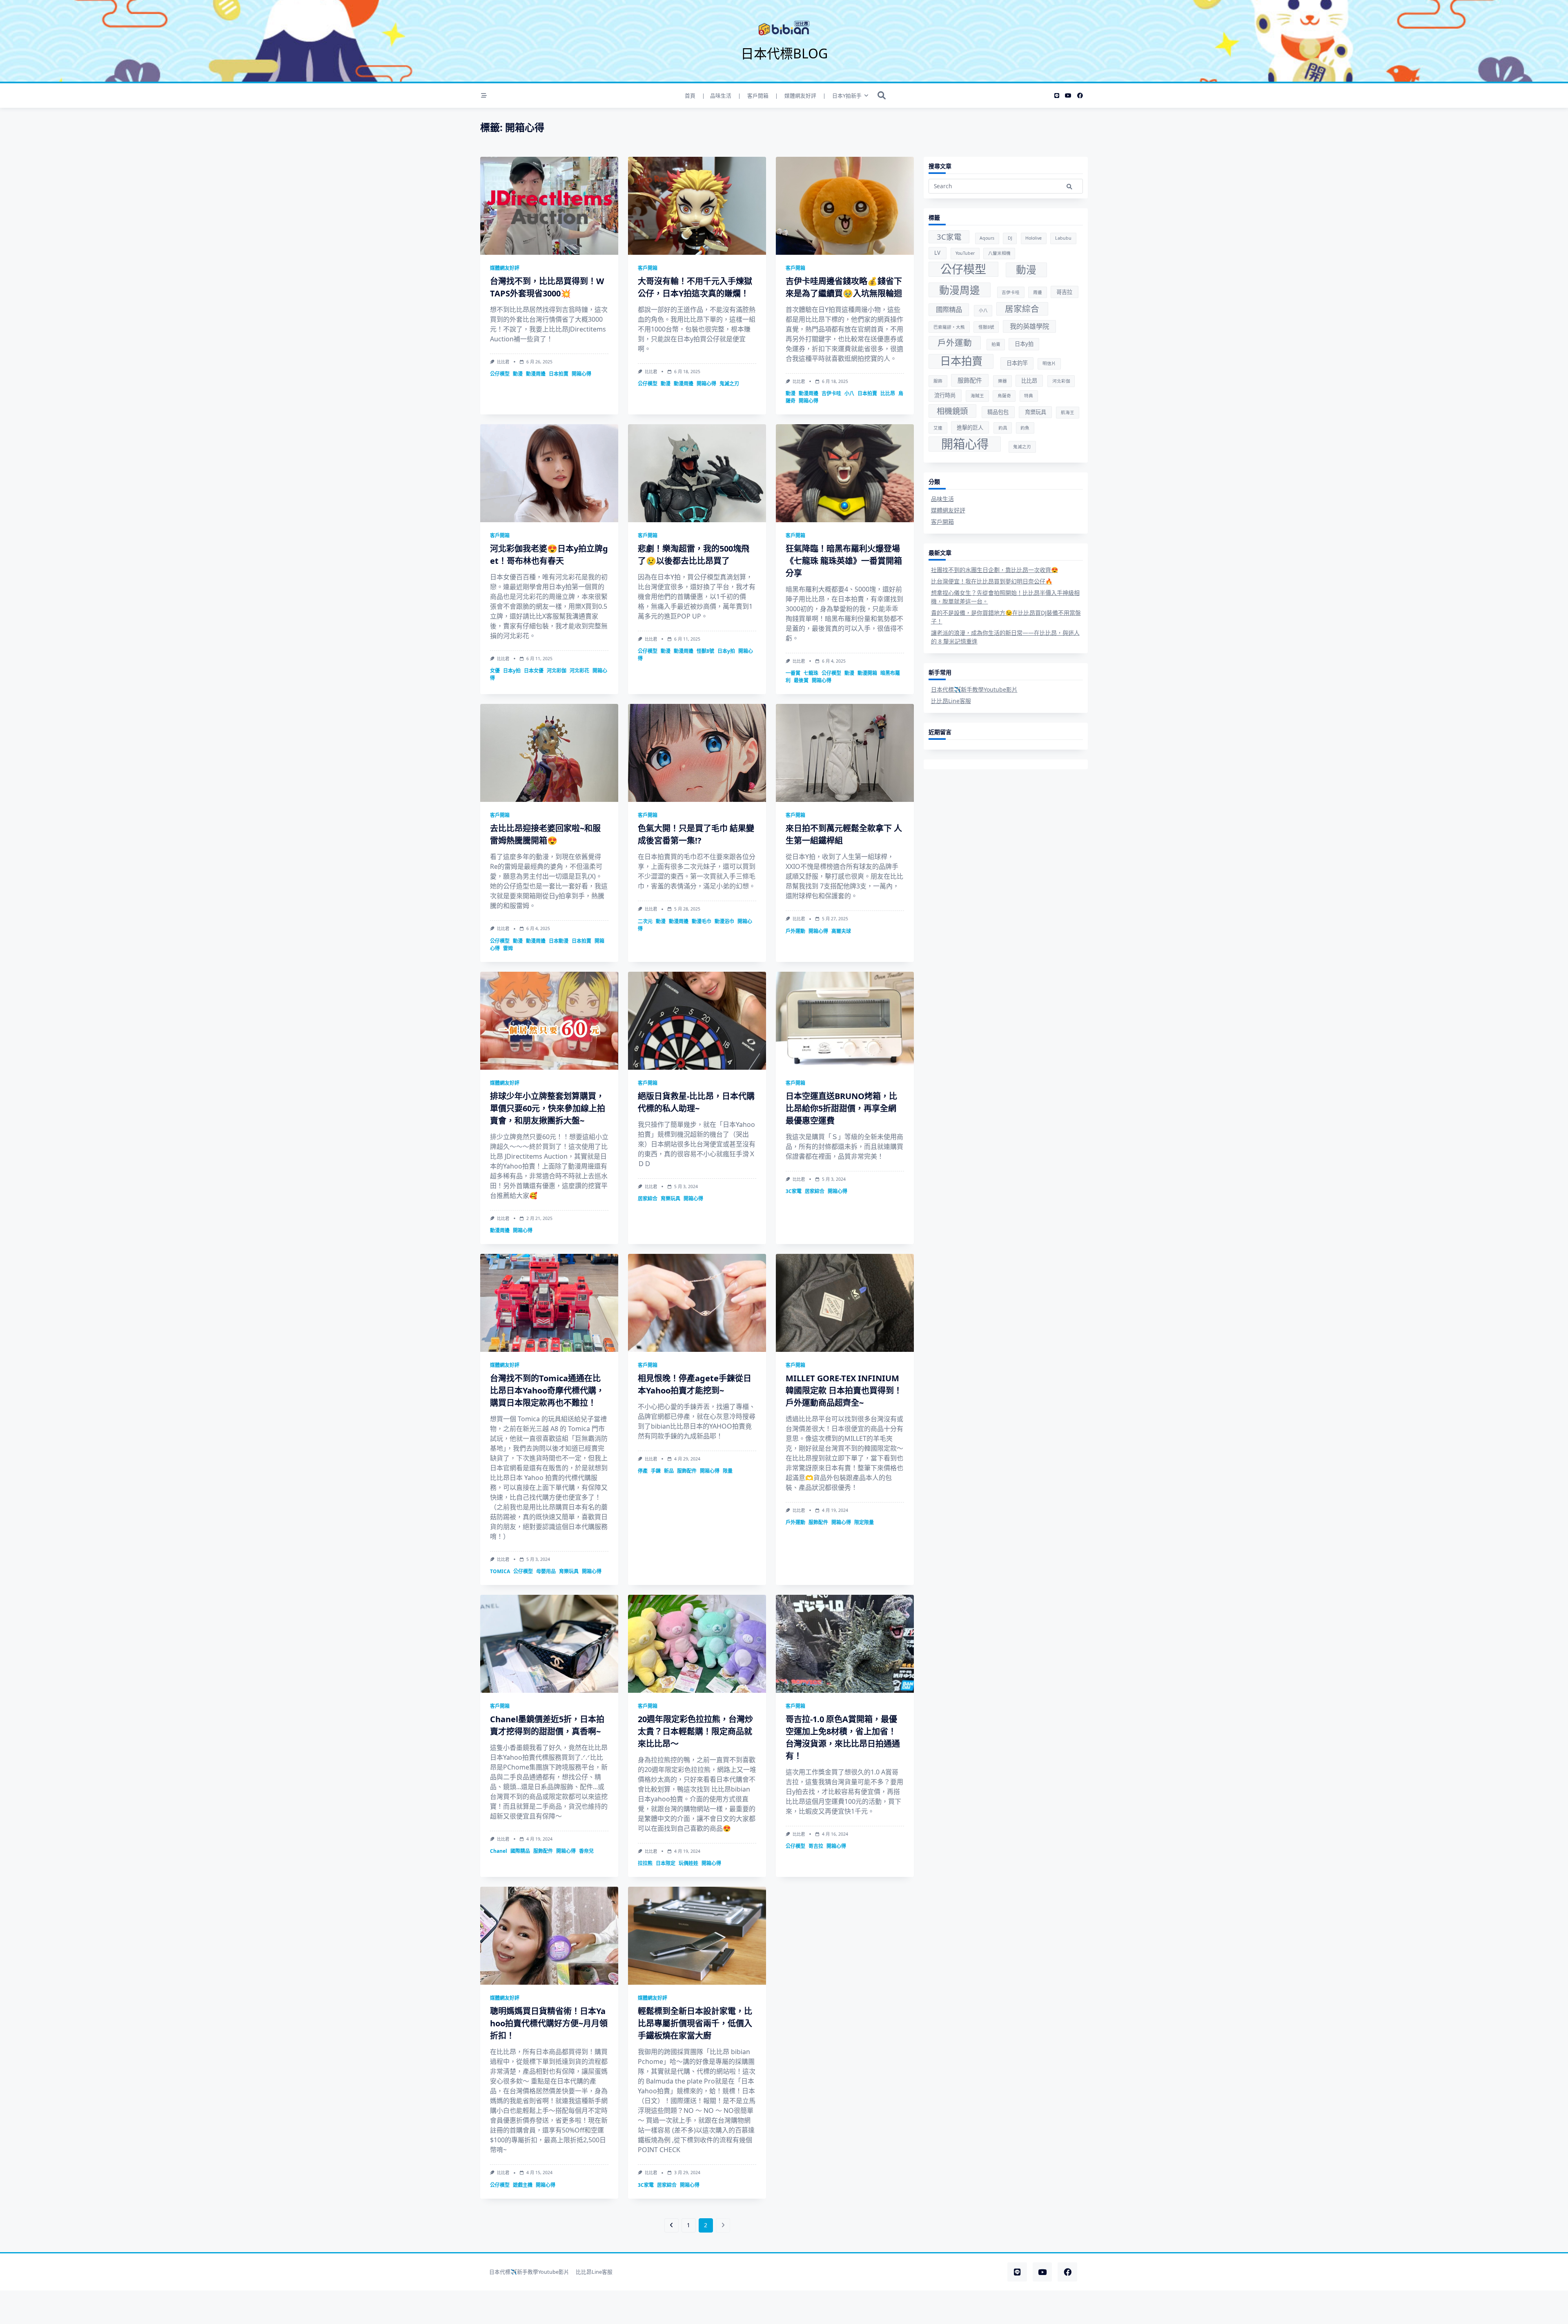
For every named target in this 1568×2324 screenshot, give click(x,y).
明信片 (1049, 363)
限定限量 (864, 1522)
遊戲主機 (523, 2185)
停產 (643, 1471)
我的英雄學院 (1029, 326)
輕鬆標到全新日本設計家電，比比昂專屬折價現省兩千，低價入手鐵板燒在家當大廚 (695, 2023)
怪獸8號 (705, 651)
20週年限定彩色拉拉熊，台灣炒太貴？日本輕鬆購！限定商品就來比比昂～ (695, 1731)
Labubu (1063, 238)
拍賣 (996, 344)
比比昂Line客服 (951, 701)
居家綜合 (648, 1199)
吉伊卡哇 (831, 393)
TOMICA (500, 1571)
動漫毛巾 (702, 921)
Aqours (987, 238)
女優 (495, 671)
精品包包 (998, 412)
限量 (728, 1471)
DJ (1010, 238)
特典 (1029, 396)
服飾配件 (687, 1471)
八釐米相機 (999, 253)
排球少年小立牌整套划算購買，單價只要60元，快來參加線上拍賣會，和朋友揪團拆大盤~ (548, 1108)
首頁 (690, 96)
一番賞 (793, 673)
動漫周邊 (536, 374)
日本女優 (534, 671)
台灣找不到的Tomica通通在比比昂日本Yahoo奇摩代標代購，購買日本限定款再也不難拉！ (547, 1390)
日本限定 (666, 1863)
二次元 (645, 921)
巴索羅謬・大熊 (949, 327)
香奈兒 (586, 1851)
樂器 (1002, 381)
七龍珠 (811, 673)
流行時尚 (945, 395)
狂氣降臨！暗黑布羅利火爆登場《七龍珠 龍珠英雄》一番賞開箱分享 (844, 561)
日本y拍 (512, 671)
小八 (849, 393)
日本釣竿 (1017, 363)
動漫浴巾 (724, 921)
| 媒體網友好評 (796, 96)
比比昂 (888, 393)
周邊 (1038, 292)
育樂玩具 (670, 1199)
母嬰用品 (546, 1571)
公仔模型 (500, 374)
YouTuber (965, 253)
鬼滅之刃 (729, 384)
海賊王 (977, 396)
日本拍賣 (559, 374)
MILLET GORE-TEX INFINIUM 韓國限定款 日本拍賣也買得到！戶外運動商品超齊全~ (844, 1390)
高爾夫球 (841, 931)
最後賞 (801, 680)
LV (937, 253)
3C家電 (794, 1191)
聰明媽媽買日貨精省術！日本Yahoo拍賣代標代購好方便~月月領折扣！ (549, 2023)
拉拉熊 (645, 1863)
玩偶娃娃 (688, 1863)
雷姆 (508, 948)
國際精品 (520, 1851)
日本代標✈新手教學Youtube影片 (974, 689)
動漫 (518, 374)
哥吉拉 (816, 1846)
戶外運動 (795, 931)
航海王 (1068, 412)
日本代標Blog (784, 53)
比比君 (503, 362)
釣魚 (1025, 428)
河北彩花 (579, 671)
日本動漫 (559, 941)
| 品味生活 (717, 96)
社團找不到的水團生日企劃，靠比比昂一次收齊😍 (994, 570)
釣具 (1003, 428)
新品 (669, 1471)
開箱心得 (581, 374)
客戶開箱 (648, 268)
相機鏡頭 (952, 411)
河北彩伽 (557, 671)
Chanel (499, 1851)
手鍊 (656, 1471)
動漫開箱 (867, 673)
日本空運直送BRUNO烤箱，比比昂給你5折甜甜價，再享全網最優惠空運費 (841, 1108)
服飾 (938, 381)
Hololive (1033, 238)
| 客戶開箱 (753, 96)
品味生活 (942, 499)
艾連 (938, 428)
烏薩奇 (1004, 396)
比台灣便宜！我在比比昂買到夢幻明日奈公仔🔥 (992, 581)
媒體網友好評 (505, 268)
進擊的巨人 (970, 427)
